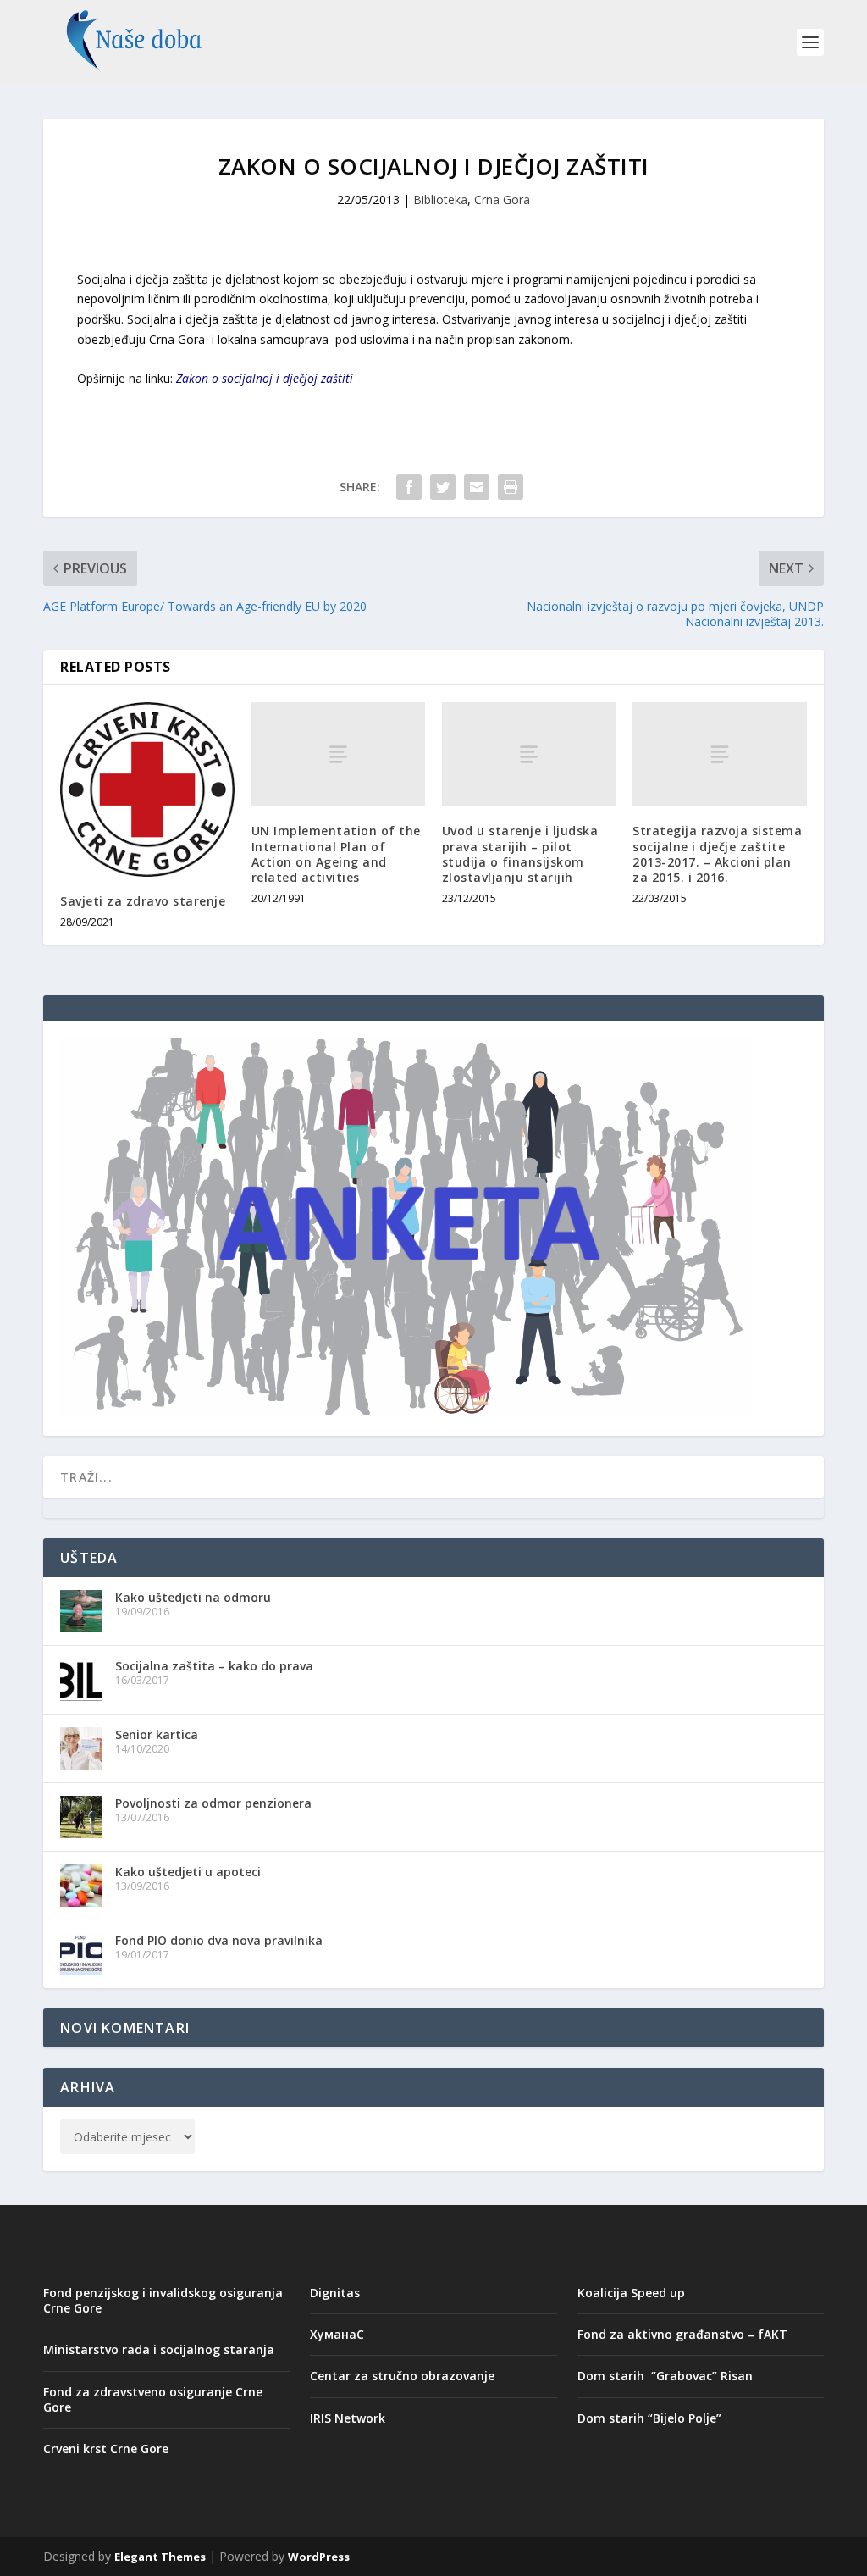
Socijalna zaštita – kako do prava (214, 1666)
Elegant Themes (160, 2557)
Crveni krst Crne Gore (106, 2449)
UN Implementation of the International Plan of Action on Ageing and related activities (336, 854)
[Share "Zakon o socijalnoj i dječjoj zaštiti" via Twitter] (443, 487)
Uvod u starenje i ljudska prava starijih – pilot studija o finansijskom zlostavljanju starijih (520, 854)
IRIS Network (348, 2418)
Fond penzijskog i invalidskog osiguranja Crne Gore (163, 2300)
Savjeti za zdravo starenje (143, 901)
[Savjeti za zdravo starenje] (147, 789)
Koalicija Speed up (631, 2293)
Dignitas (335, 2293)
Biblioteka (440, 199)
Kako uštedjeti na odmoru (193, 1597)
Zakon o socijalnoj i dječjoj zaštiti (265, 378)
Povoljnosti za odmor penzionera (213, 1803)
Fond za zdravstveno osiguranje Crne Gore (153, 2399)
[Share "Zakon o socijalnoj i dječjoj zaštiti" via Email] (477, 487)
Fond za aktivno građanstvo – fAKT (682, 2334)
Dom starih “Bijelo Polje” (649, 2418)
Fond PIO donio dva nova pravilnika (219, 1940)
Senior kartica (157, 1734)
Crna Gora (502, 199)
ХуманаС (337, 2334)
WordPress (319, 2557)
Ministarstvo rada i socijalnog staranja (159, 2349)
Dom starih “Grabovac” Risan (665, 2376)
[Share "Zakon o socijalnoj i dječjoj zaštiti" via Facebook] (409, 487)
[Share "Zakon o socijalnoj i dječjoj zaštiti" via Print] (511, 487)
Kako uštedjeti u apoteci (188, 1872)
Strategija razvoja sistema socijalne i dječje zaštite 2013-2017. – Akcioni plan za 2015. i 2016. (717, 854)
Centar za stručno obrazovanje (402, 2376)
